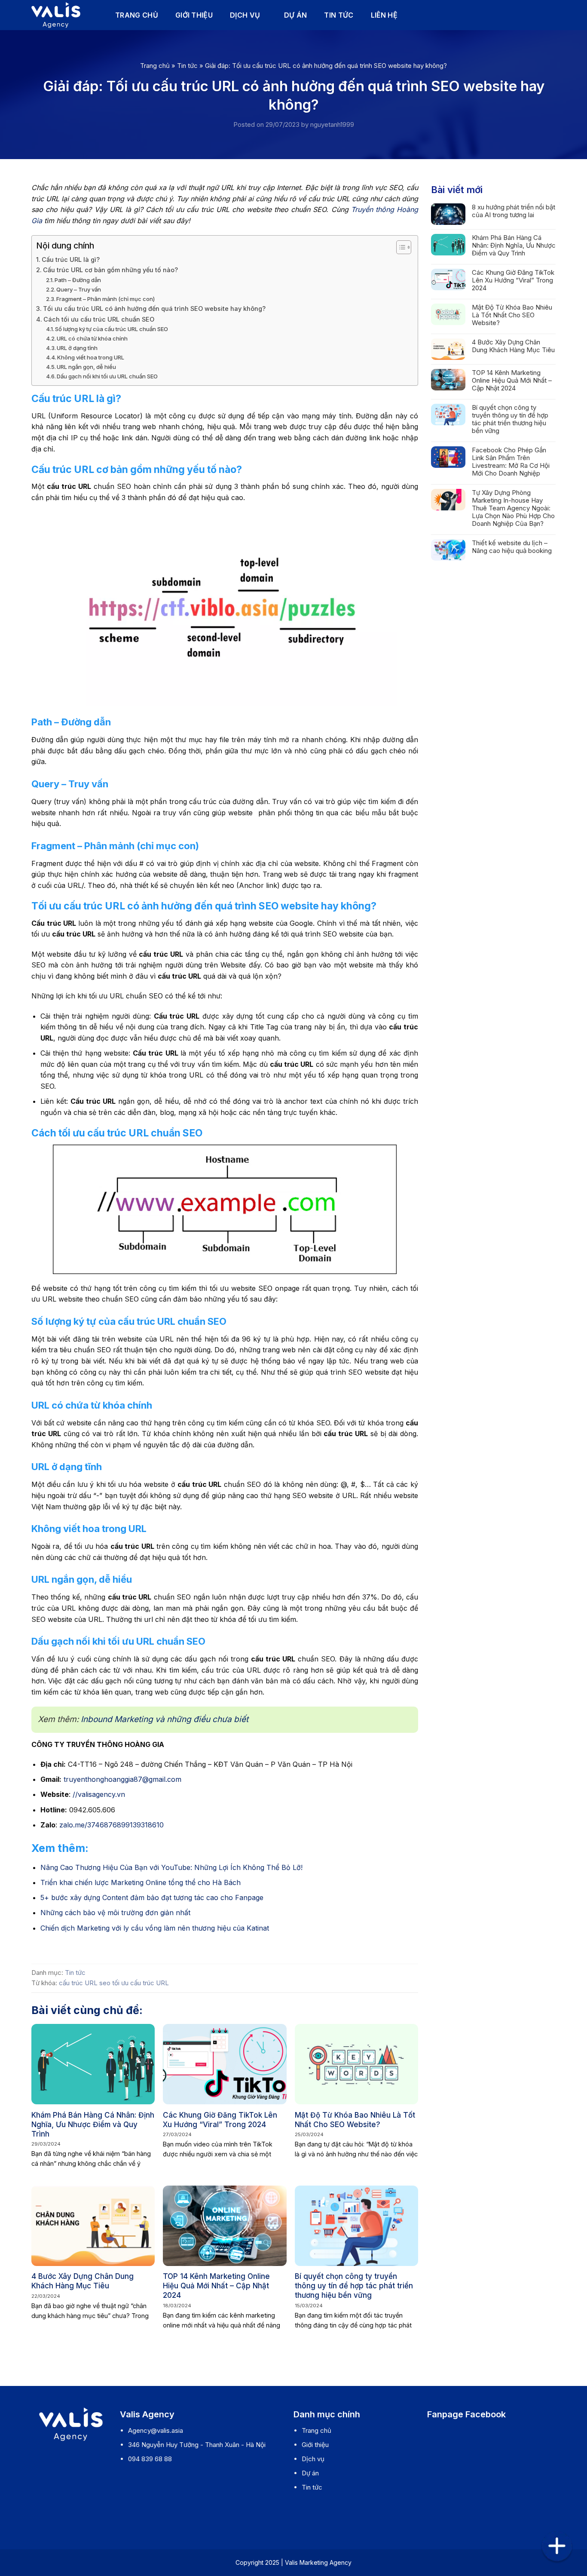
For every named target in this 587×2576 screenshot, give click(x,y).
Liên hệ (384, 15)
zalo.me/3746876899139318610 (113, 1825)
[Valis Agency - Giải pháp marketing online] (60, 15)
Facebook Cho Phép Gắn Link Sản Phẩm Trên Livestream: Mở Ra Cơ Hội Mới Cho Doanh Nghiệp (511, 462)
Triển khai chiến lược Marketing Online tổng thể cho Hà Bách (141, 1882)
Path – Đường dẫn (78, 280)
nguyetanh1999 (332, 124)
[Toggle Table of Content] (399, 247)
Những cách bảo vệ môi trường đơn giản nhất (115, 1913)
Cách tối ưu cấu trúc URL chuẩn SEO (99, 319)
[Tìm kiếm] (552, 15)
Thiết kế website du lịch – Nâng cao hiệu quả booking (512, 547)
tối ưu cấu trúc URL (141, 1983)
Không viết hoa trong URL (91, 357)
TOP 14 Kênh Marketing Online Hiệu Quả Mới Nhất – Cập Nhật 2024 (216, 2286)
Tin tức (339, 15)
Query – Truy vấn (79, 289)
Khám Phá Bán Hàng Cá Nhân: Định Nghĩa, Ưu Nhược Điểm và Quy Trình (93, 2125)
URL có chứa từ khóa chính (92, 338)
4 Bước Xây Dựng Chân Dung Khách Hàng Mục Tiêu (83, 2281)
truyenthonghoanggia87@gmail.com (122, 1779)
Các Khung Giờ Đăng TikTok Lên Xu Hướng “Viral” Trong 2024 (220, 2120)
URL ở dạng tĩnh (77, 348)
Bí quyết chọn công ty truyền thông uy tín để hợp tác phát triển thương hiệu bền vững (354, 2286)
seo (105, 1983)
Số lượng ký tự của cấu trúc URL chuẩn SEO (112, 329)
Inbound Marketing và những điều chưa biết (165, 1719)
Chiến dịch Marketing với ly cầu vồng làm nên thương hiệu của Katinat (155, 1928)
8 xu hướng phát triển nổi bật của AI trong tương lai (514, 211)
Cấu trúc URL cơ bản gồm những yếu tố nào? (110, 270)
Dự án (296, 15)
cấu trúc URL (78, 1983)
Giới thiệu (194, 15)
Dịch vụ (245, 15)
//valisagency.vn (99, 1794)
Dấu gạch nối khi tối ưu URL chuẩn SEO (107, 376)
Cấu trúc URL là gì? (71, 259)
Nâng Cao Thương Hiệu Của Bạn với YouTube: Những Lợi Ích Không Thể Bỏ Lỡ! (171, 1867)
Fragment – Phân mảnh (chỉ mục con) (105, 299)
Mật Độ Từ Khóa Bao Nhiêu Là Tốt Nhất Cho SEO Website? (355, 2120)
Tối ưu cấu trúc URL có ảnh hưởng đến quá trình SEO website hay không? (154, 309)
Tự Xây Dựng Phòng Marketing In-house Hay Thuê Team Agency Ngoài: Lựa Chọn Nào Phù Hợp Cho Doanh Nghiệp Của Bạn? (513, 508)
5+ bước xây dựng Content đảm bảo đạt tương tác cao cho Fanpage (152, 1897)
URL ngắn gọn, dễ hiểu (86, 367)
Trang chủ (137, 15)
